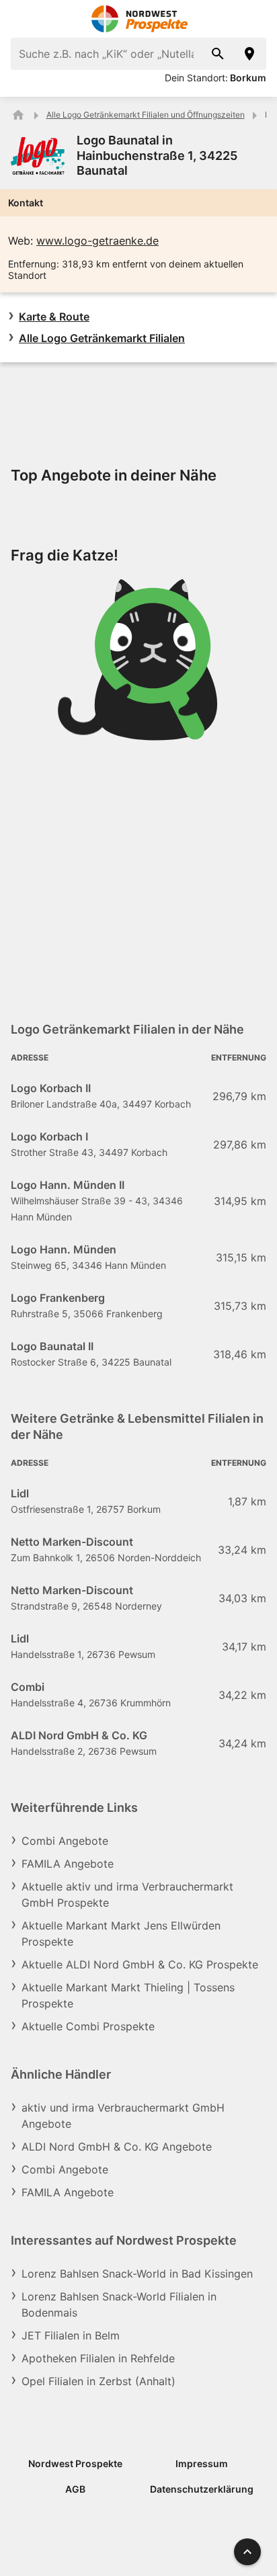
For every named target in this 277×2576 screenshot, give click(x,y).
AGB (75, 2489)
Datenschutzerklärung (202, 2489)
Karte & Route (54, 317)
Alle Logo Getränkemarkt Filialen (102, 338)
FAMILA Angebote (68, 1864)
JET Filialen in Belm (71, 2335)
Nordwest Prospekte (75, 2463)
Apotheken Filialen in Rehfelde (98, 2358)
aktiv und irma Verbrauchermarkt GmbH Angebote (123, 2116)
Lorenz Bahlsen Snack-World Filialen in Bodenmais (119, 2304)
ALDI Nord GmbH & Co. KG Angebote (117, 2147)
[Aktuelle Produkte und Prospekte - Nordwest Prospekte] (18, 115)
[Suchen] (218, 54)
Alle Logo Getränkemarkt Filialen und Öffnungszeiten (146, 115)
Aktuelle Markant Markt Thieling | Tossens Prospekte (128, 1995)
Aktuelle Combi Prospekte (88, 2026)
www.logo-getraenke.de (97, 241)
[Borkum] (250, 54)
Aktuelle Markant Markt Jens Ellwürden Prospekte (121, 1934)
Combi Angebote (65, 1841)
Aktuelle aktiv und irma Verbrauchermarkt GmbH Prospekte (127, 1895)
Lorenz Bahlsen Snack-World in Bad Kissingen (137, 2274)
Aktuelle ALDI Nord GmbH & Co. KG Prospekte (140, 1964)
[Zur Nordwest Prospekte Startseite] (139, 19)
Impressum (202, 2463)
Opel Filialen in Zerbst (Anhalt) (98, 2381)
